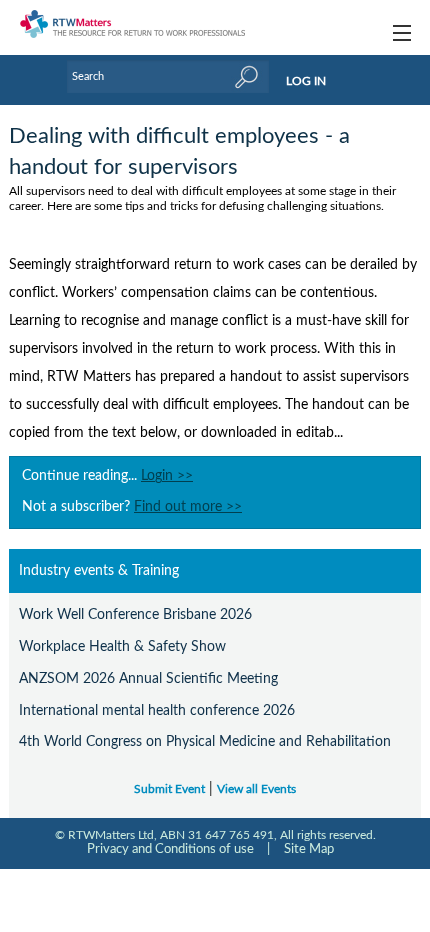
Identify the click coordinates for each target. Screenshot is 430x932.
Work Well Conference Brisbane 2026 (135, 614)
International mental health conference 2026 (157, 710)
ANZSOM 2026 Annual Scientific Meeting (148, 678)
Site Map (309, 849)
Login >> (167, 476)
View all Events (256, 789)
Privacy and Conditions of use (170, 849)
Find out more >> (188, 507)
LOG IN (306, 81)
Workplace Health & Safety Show (122, 646)
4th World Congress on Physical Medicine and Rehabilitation (205, 741)
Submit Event (169, 789)
